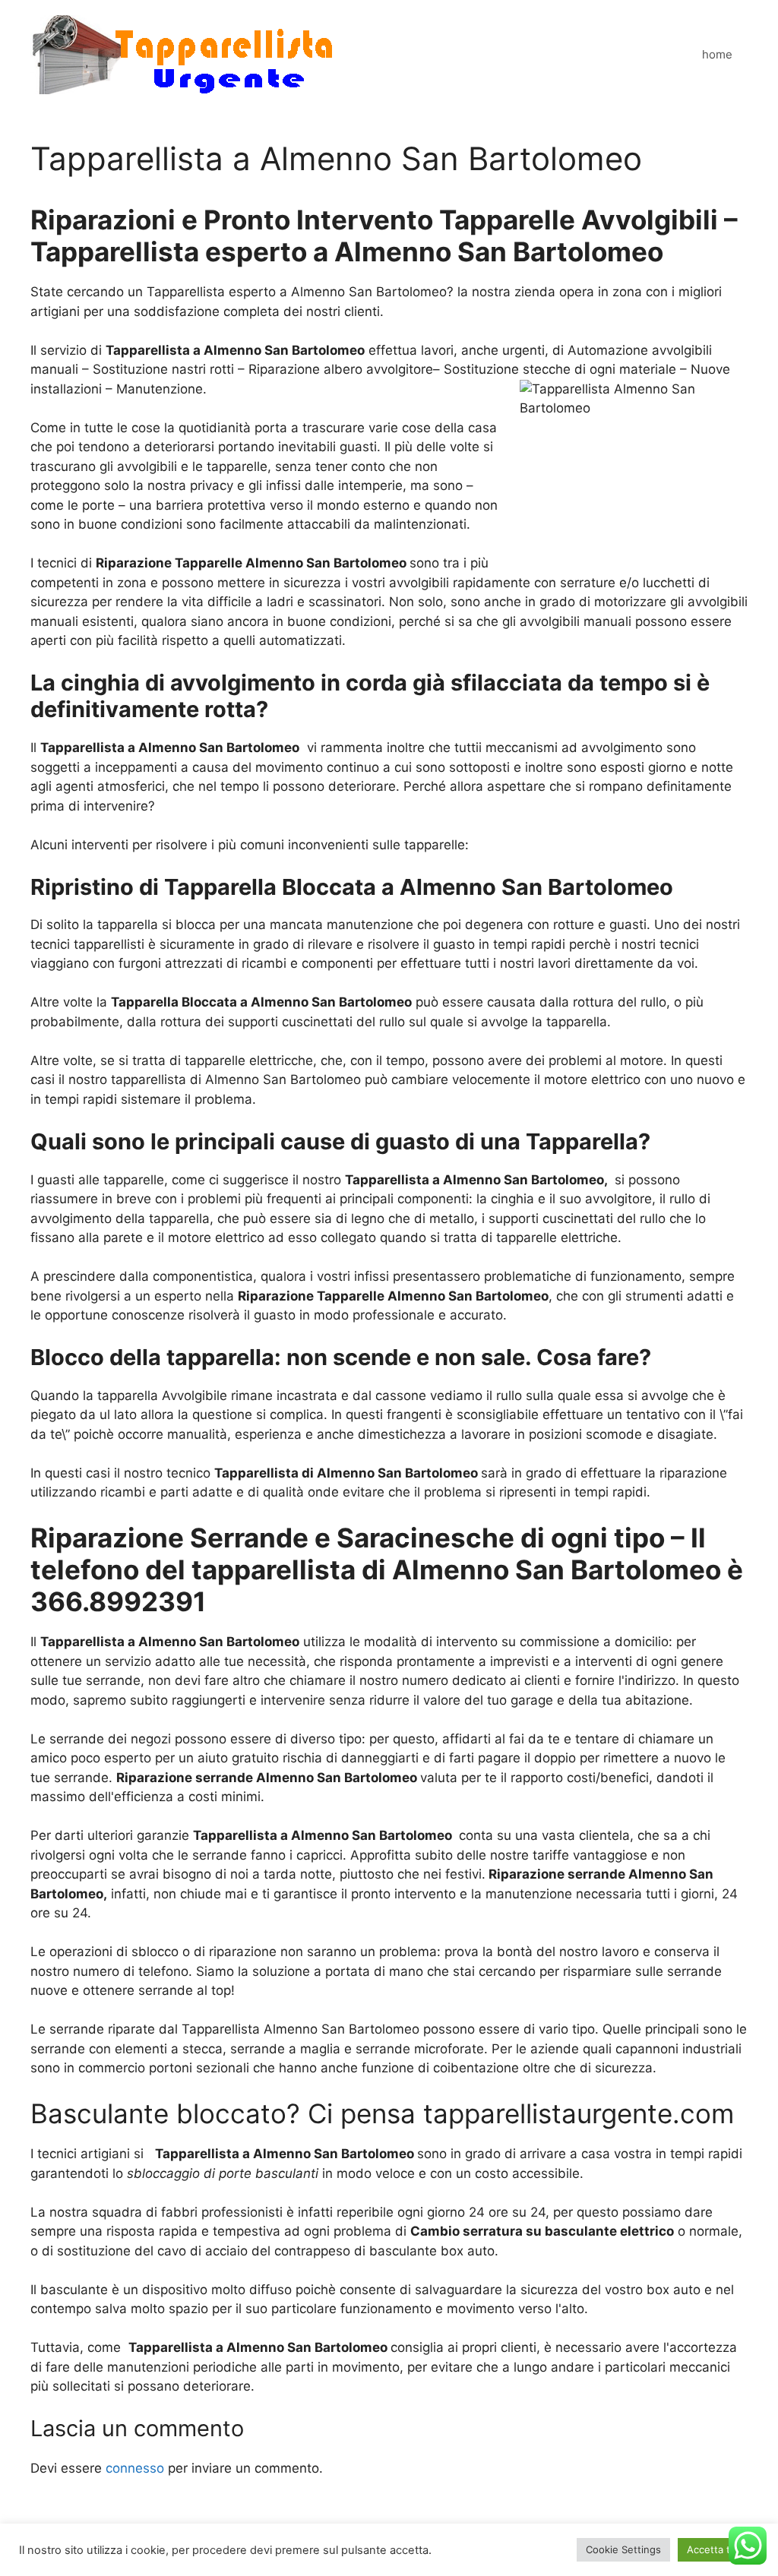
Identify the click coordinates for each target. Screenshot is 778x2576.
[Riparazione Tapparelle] (183, 54)
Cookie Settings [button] (623, 2549)
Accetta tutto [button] (718, 2549)
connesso (135, 2468)
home (717, 54)
